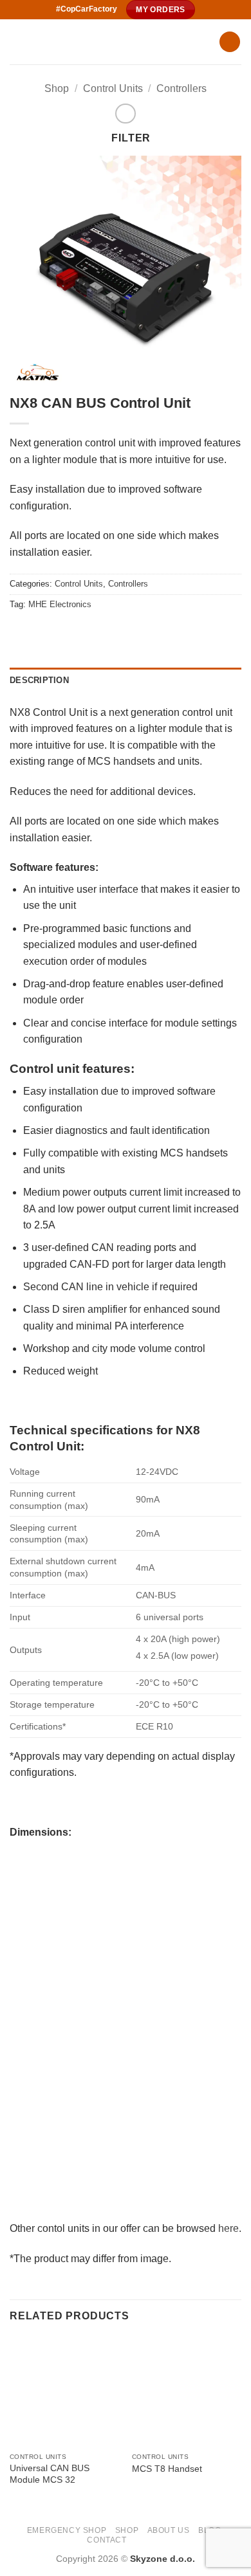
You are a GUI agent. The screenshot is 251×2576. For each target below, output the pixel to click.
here (228, 2228)
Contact (107, 2540)
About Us (169, 2530)
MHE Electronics (60, 604)
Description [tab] (39, 680)
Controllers (181, 88)
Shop (57, 88)
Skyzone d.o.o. (163, 2559)
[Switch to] (141, 2539)
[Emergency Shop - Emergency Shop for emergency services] (109, 42)
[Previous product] (125, 114)
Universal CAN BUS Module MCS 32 (50, 2474)
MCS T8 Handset (167, 2469)
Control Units (113, 88)
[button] (230, 42)
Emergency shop (67, 2530)
